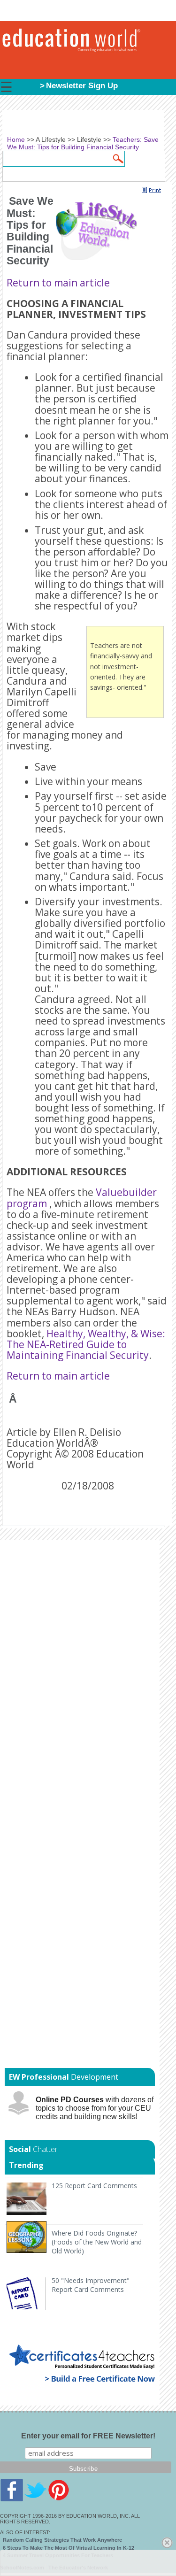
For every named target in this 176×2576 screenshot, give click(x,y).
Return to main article (58, 283)
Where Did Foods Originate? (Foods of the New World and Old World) (97, 2242)
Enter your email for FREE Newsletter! (88, 2436)
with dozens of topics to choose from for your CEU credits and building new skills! (95, 2108)
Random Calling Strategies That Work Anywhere (62, 2540)
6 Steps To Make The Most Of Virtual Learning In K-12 (69, 2548)
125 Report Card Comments (94, 2186)
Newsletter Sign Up (82, 86)
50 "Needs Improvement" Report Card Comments (91, 2285)
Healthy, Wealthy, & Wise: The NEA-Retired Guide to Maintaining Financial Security (86, 1344)
